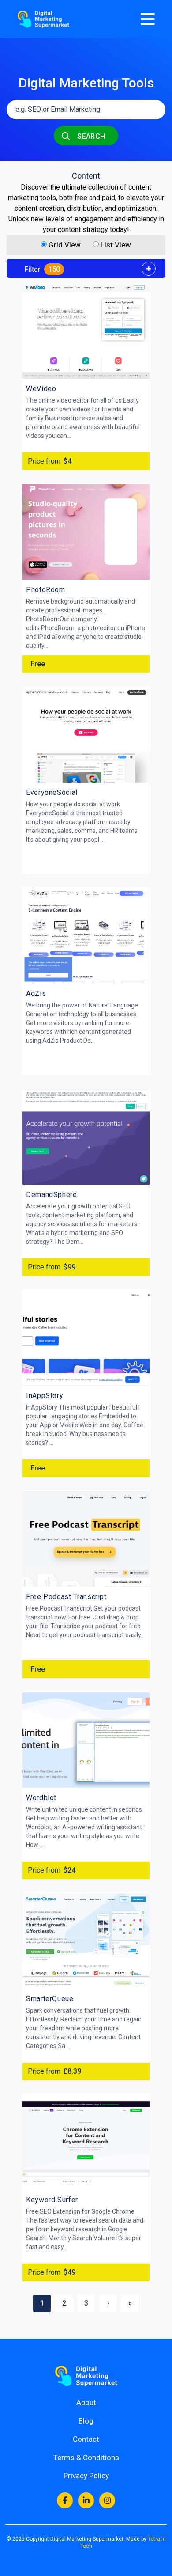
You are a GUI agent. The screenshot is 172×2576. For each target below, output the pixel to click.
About (86, 2402)
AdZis (36, 994)
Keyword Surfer (52, 2200)
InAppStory (45, 1396)
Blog (86, 2421)
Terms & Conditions (86, 2458)
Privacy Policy (86, 2476)
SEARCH (90, 136)
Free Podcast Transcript (66, 1597)
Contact (86, 2439)
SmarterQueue (50, 1999)
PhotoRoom (46, 590)
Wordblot (41, 1798)
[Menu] (148, 19)
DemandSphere (52, 1195)
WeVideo (41, 389)
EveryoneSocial (52, 792)
